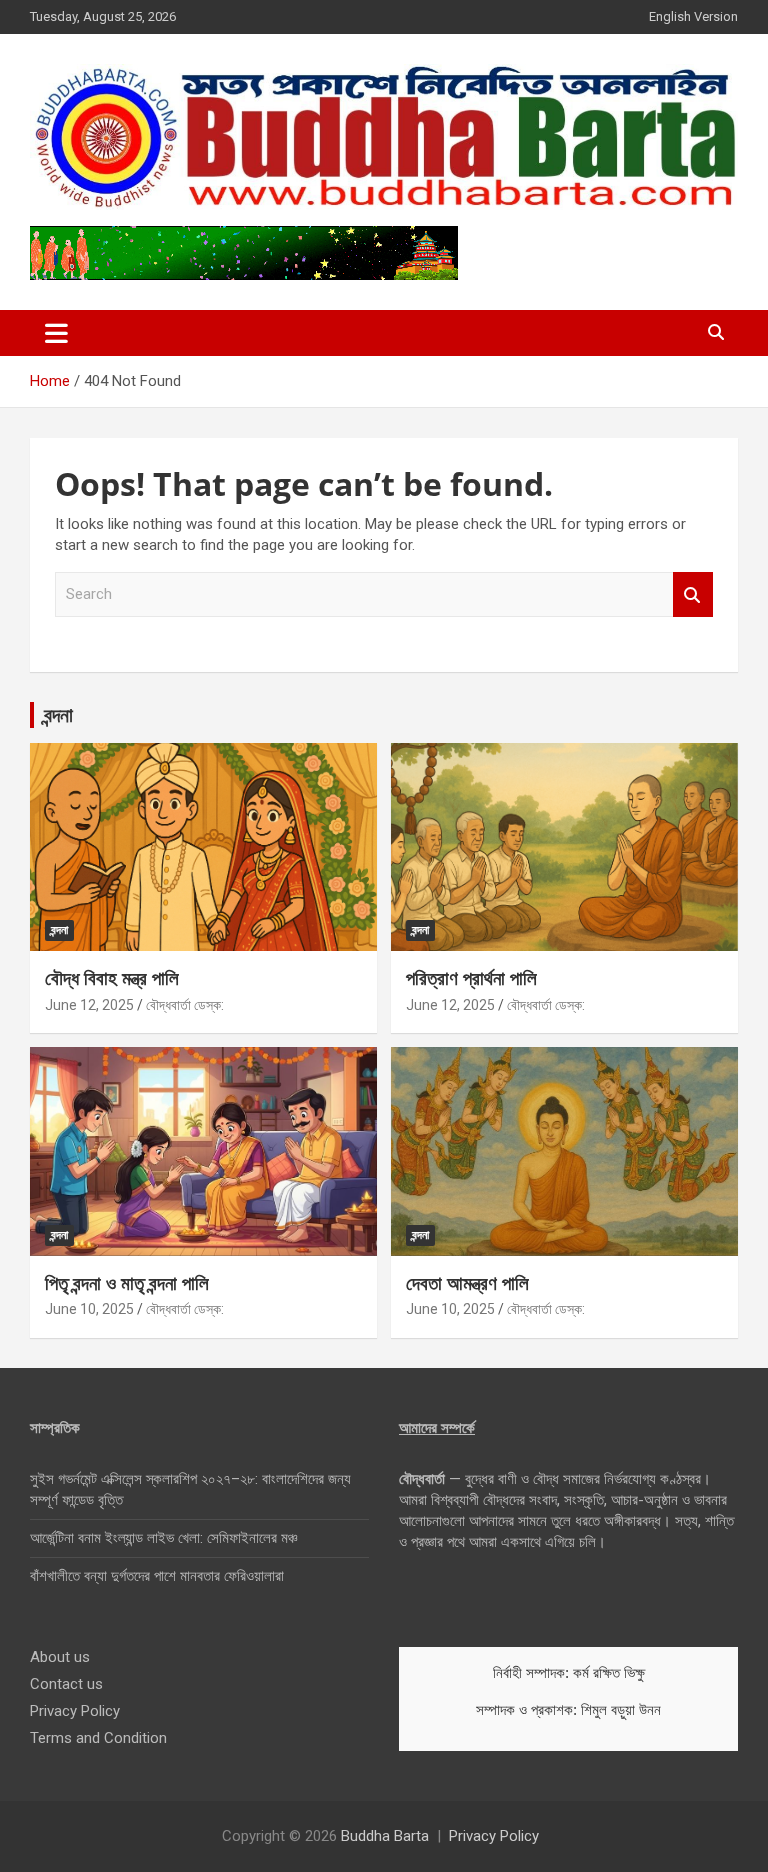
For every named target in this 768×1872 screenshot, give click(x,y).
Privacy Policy (75, 1711)
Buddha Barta (385, 1836)
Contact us (66, 1684)
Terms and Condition (98, 1738)
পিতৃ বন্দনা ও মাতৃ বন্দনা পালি (127, 1283)
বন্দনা (58, 714)
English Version (693, 16)
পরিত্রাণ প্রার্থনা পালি (471, 978)
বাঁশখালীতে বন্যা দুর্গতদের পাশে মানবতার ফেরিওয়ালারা (157, 1576)
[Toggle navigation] (56, 333)
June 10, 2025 (89, 1309)
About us (60, 1657)
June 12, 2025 (89, 1005)
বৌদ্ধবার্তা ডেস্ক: (185, 1005)
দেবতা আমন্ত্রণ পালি (467, 1283)
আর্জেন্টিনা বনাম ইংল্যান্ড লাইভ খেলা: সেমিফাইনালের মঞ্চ (163, 1538)
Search (693, 594)
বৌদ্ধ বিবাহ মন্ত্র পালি (112, 978)
